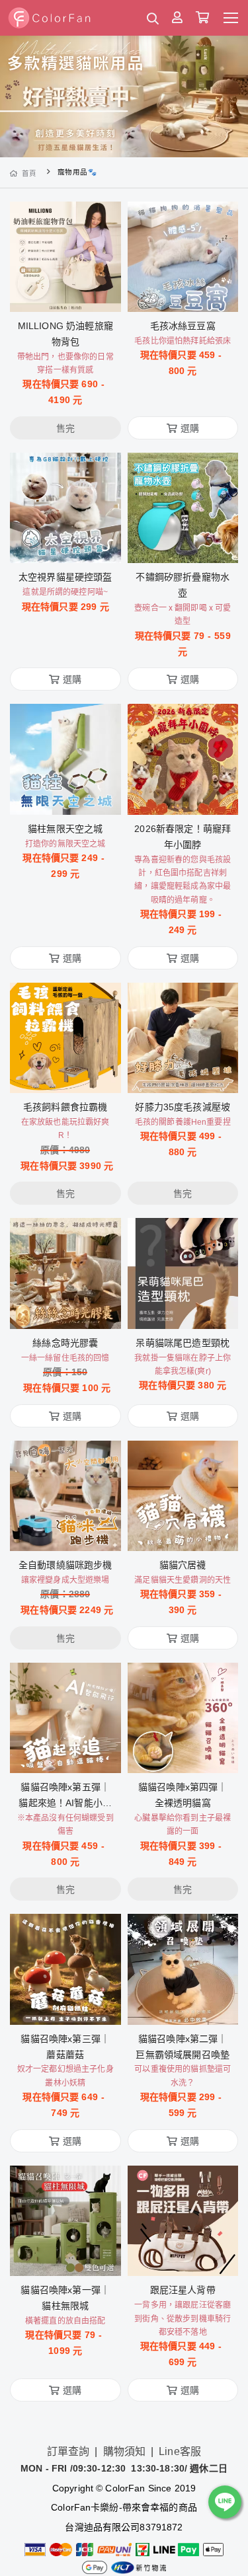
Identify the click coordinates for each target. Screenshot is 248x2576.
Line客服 (180, 2451)
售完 (65, 293)
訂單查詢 (68, 2451)
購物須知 (125, 2451)
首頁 (29, 173)
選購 (190, 293)
